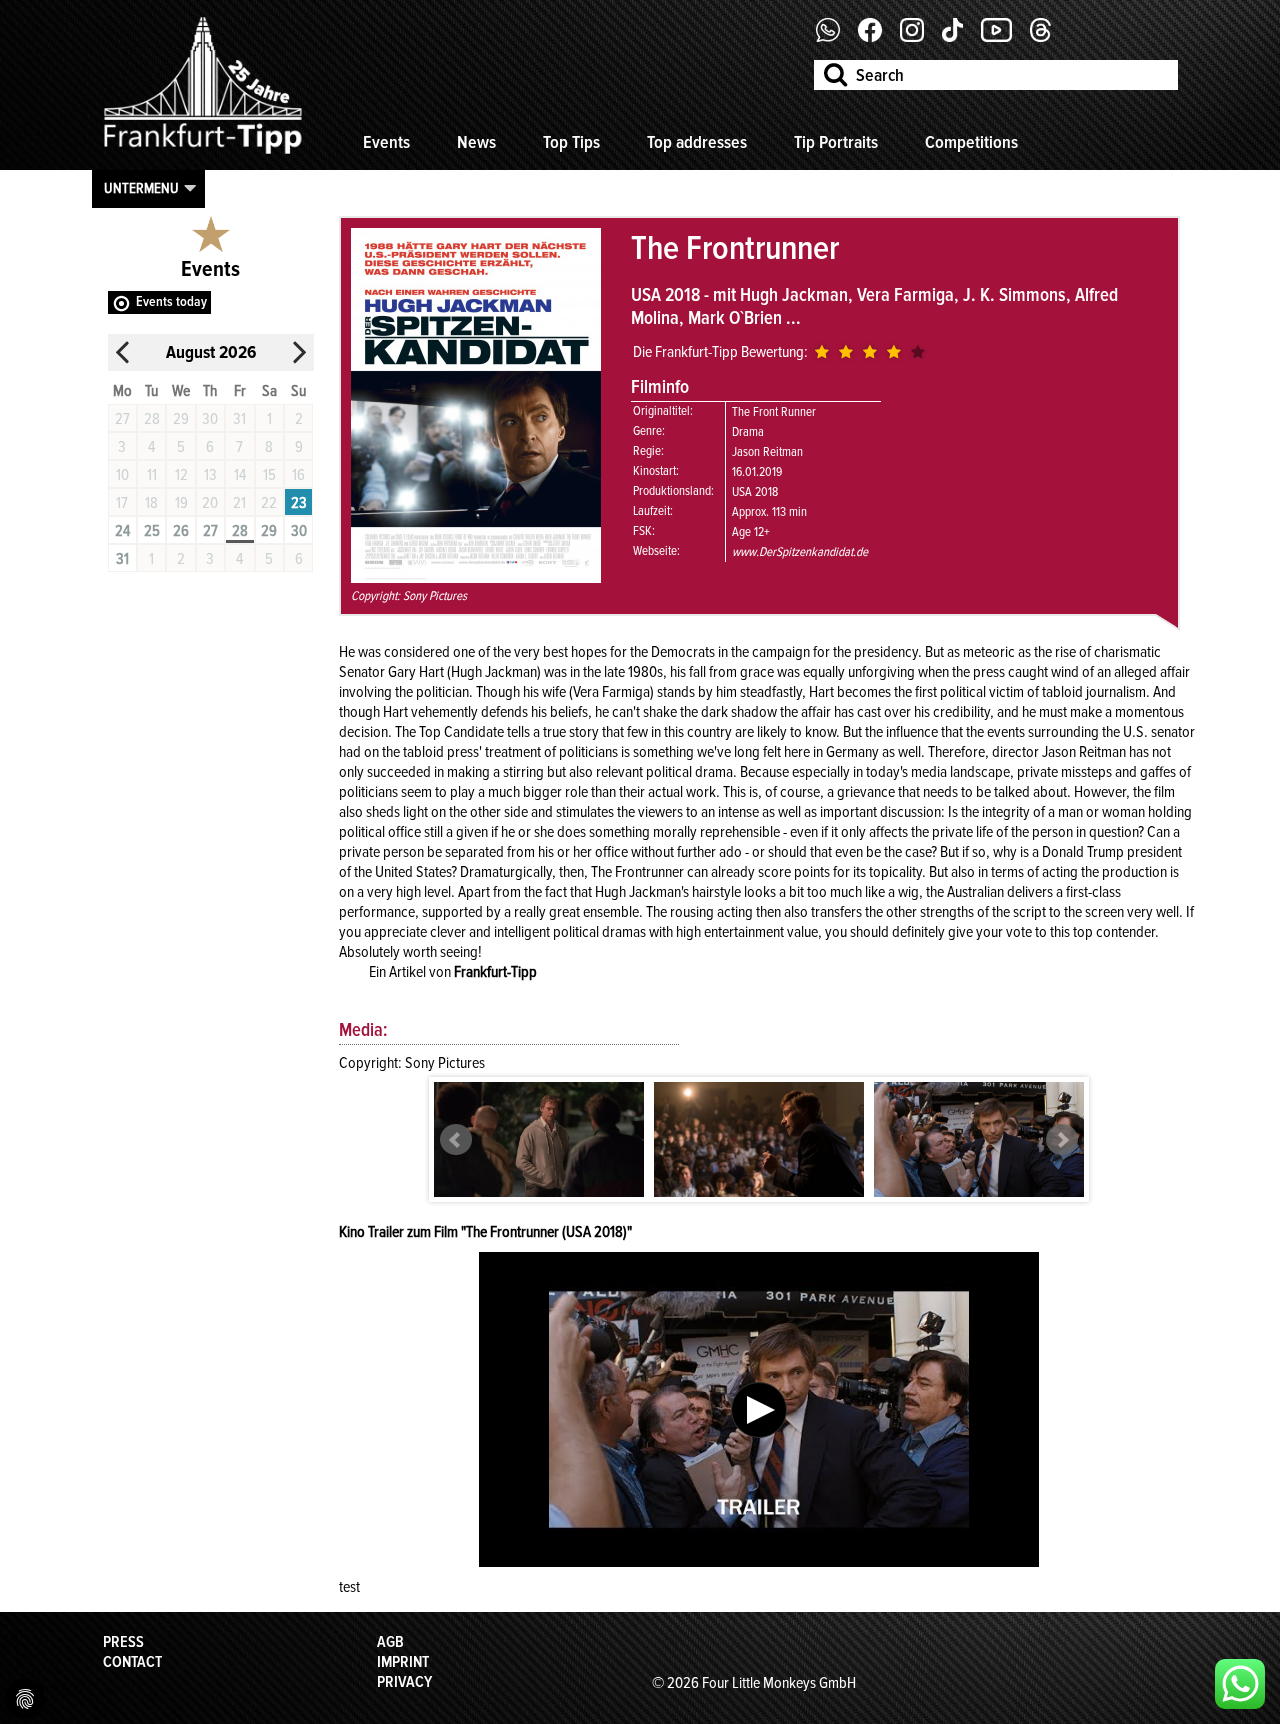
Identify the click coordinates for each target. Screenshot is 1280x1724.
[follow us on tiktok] (960, 37)
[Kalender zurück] (123, 352)
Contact (132, 1662)
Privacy (404, 1682)
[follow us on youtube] (1004, 37)
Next (1062, 1140)
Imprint (403, 1662)
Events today (171, 301)
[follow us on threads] (1048, 37)
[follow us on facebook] (835, 37)
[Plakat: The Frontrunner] (476, 578)
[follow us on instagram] (919, 37)
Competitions (971, 142)
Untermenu (141, 188)
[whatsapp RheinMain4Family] (1240, 1684)
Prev (456, 1140)
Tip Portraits (836, 142)
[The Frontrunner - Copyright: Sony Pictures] (539, 1141)
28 (240, 531)
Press (123, 1642)
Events (386, 142)
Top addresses (697, 142)
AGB (390, 1642)
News (476, 142)
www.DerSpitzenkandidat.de (800, 552)
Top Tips (571, 142)
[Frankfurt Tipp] (203, 155)
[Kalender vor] (299, 352)
